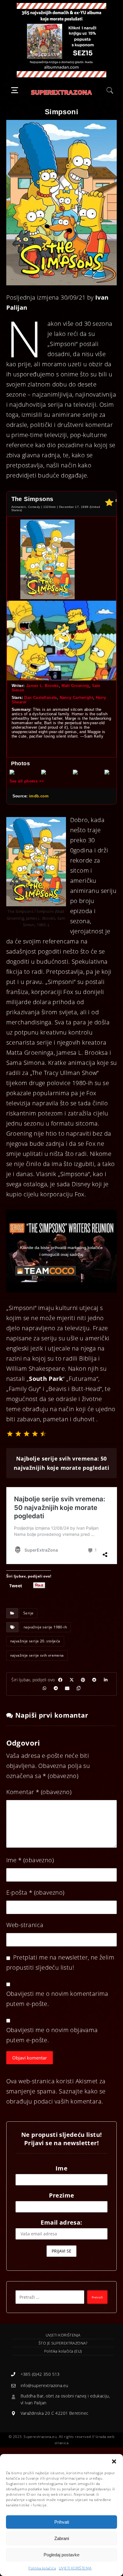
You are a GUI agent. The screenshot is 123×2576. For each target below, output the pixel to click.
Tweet (16, 1585)
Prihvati (62, 2522)
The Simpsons (32, 499)
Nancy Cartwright (76, 698)
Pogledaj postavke (61, 2555)
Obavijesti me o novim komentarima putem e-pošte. (57, 1999)
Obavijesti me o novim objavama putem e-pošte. (52, 2035)
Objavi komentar (30, 2058)
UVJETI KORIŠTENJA (75, 2568)
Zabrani (62, 2538)
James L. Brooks (42, 686)
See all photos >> (27, 781)
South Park (46, 1379)
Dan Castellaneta (40, 698)
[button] (114, 2461)
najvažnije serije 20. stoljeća (35, 1641)
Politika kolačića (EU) (63, 2351)
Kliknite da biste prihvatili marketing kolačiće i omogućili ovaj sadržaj (61, 1251)
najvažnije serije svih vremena (37, 1655)
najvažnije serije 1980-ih (45, 1627)
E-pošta (35, 1892)
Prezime (62, 2195)
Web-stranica (25, 1925)
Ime (30, 1860)
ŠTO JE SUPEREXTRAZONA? (63, 2343)
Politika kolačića (42, 2568)
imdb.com (39, 796)
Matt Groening (75, 686)
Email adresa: (61, 2222)
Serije (28, 1613)
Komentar (39, 1792)
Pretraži (97, 2297)
